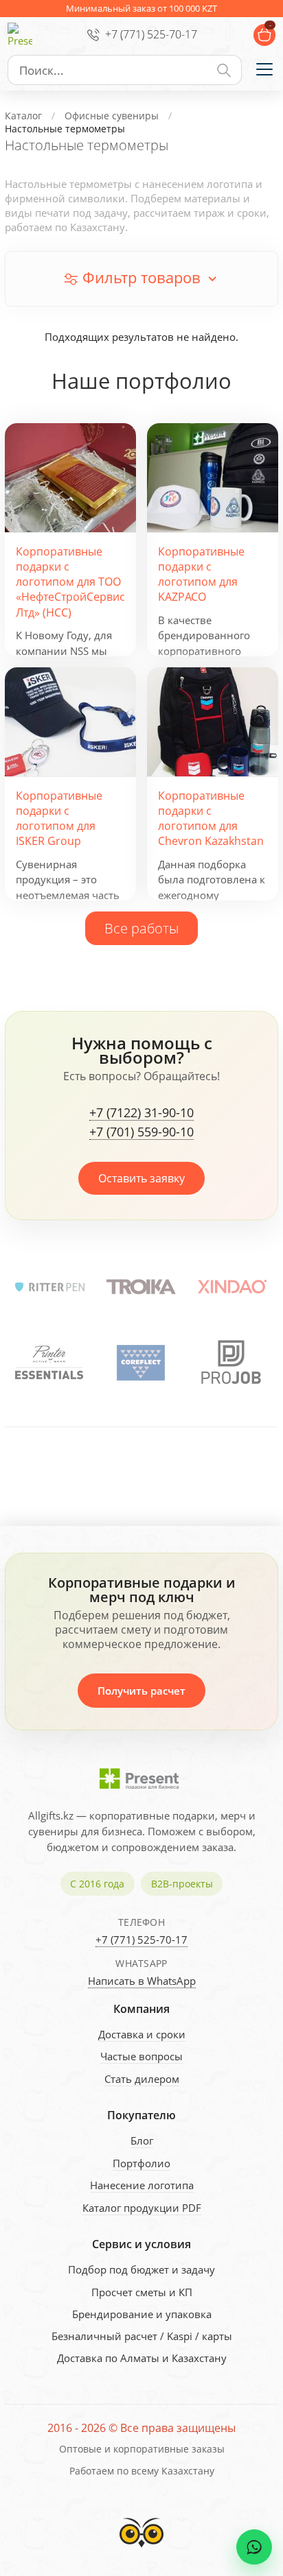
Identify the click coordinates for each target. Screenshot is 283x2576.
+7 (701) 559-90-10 (141, 1132)
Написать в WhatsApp (142, 1981)
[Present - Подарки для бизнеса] (20, 35)
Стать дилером (142, 2079)
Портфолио (141, 2163)
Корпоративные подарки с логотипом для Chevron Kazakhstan (211, 819)
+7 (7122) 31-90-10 (141, 1113)
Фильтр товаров (141, 277)
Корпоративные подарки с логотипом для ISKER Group (59, 819)
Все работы (141, 928)
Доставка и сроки (142, 2034)
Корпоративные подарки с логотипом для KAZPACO (201, 574)
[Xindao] (233, 1287)
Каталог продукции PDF (142, 2208)
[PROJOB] (231, 1363)
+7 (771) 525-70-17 (151, 34)
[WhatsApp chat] (254, 2547)
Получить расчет (141, 1691)
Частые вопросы (141, 2056)
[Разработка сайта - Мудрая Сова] (141, 2551)
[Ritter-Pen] (50, 1287)
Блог (142, 2140)
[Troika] (141, 1287)
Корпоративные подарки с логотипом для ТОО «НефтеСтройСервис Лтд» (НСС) (70, 582)
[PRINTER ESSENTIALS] (49, 1363)
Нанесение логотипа (142, 2185)
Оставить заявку (141, 1178)
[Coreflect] (141, 1363)
